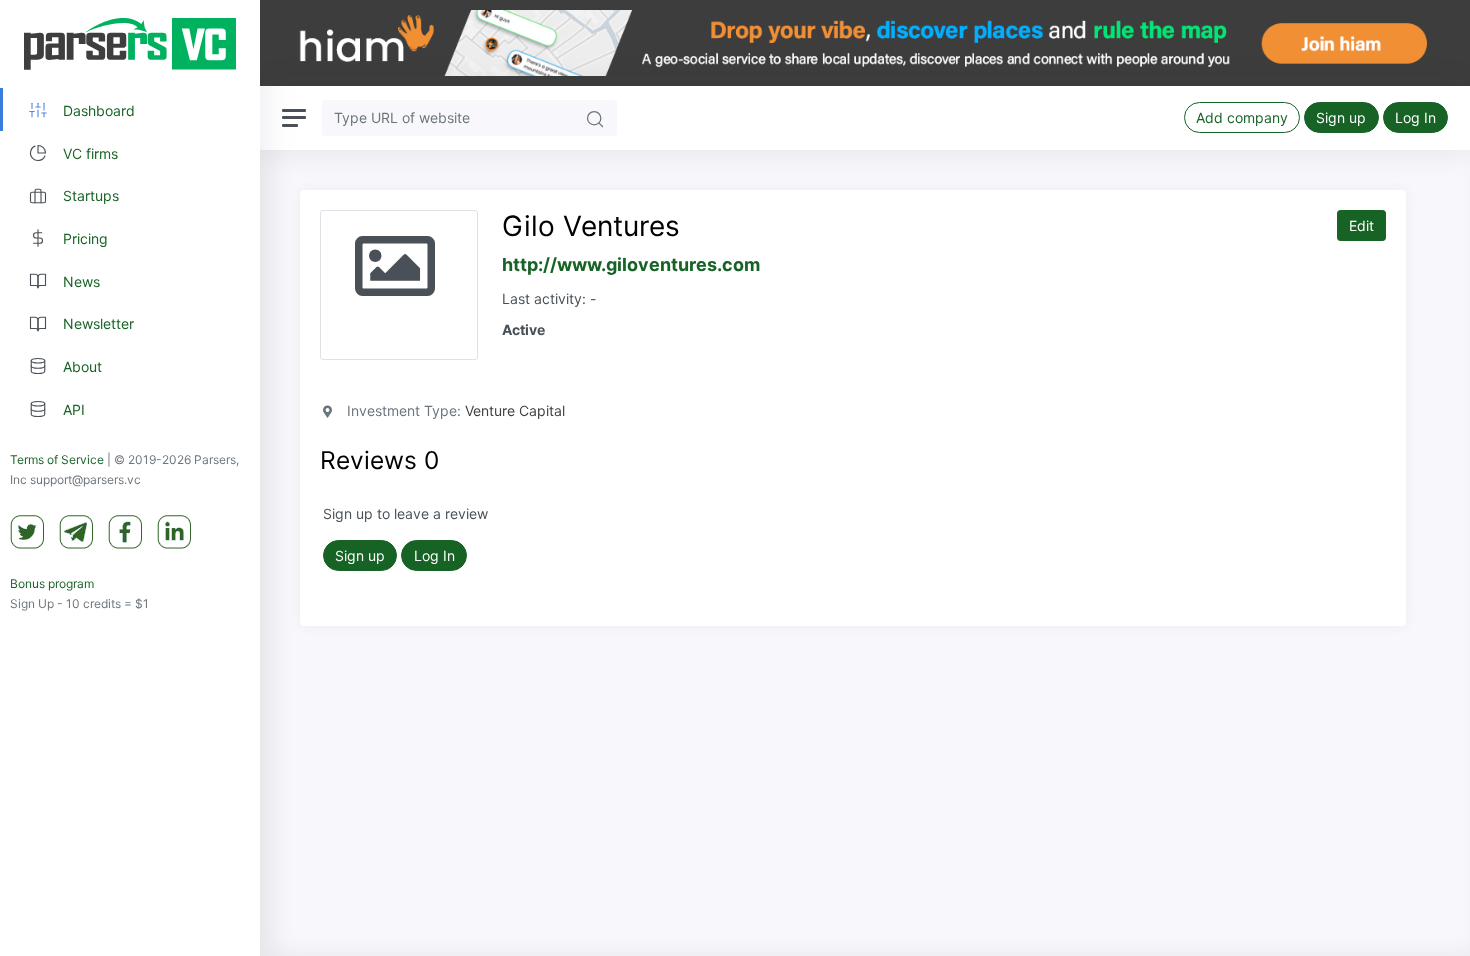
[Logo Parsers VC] (130, 44)
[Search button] (595, 117)
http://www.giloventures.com (631, 264)
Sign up (1341, 117)
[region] (130, 478)
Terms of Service (57, 459)
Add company (1242, 117)
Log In (1415, 117)
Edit (1361, 225)
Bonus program (52, 583)
